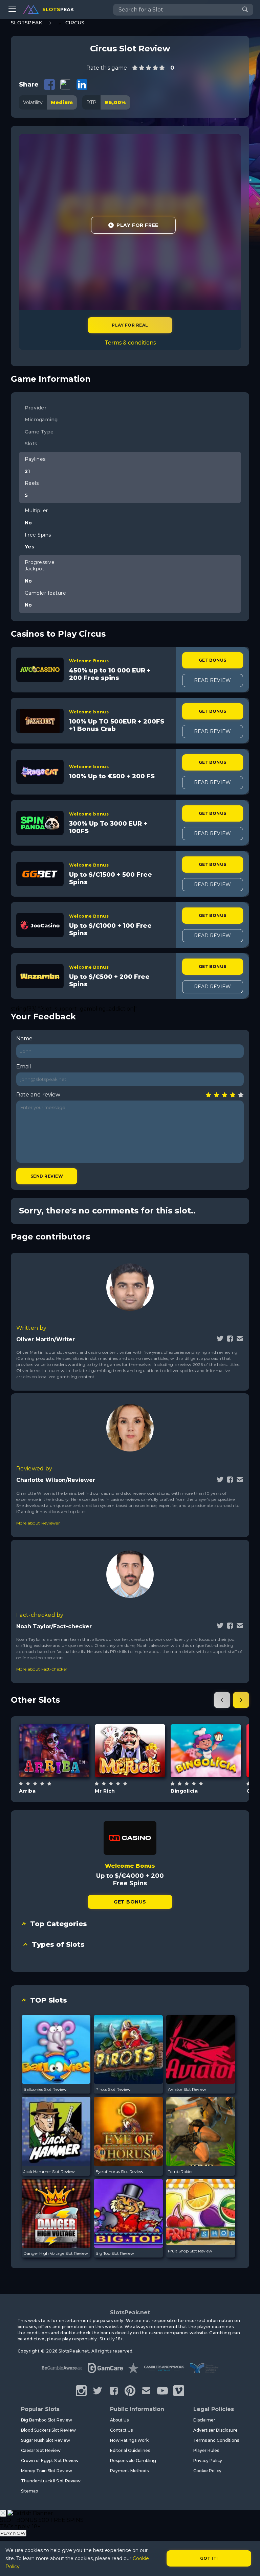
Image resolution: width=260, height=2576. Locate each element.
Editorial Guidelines (130, 2450)
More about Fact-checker (42, 1669)
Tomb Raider (180, 2171)
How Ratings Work (129, 2440)
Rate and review (38, 1095)
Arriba (27, 1791)
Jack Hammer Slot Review (49, 2171)
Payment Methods (129, 2471)
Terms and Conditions (216, 2440)
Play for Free (137, 225)
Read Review (212, 680)
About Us (119, 2420)
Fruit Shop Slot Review (190, 2251)
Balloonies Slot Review (45, 2089)
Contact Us (121, 2430)
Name (24, 1038)
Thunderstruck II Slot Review (51, 2481)
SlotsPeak (27, 23)
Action (214, 1768)
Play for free (54, 1750)
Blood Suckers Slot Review (48, 2430)
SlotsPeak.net (130, 2312)
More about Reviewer (38, 1523)
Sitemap (29, 2491)
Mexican (62, 1768)
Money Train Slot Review (47, 2471)
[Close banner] (3, 2513)
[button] (222, 1700)
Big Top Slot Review (115, 2253)
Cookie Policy (207, 2471)
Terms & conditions (130, 343)
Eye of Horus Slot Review (120, 2171)
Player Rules (206, 2450)
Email (24, 1067)
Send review (47, 1176)
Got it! (209, 2558)
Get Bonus (213, 660)
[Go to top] (247, 2563)
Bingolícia (184, 1791)
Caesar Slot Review (41, 2450)
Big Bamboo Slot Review (47, 2420)
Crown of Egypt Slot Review (50, 2461)
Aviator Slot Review (187, 2089)
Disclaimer (204, 2420)
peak (58, 9)
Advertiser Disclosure (215, 2430)
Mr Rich (105, 1791)
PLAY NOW (13, 2533)
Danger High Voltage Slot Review (56, 2253)
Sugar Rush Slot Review (46, 2440)
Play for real (130, 325)
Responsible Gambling (133, 2461)
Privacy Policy (208, 2461)
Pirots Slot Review (113, 2089)
